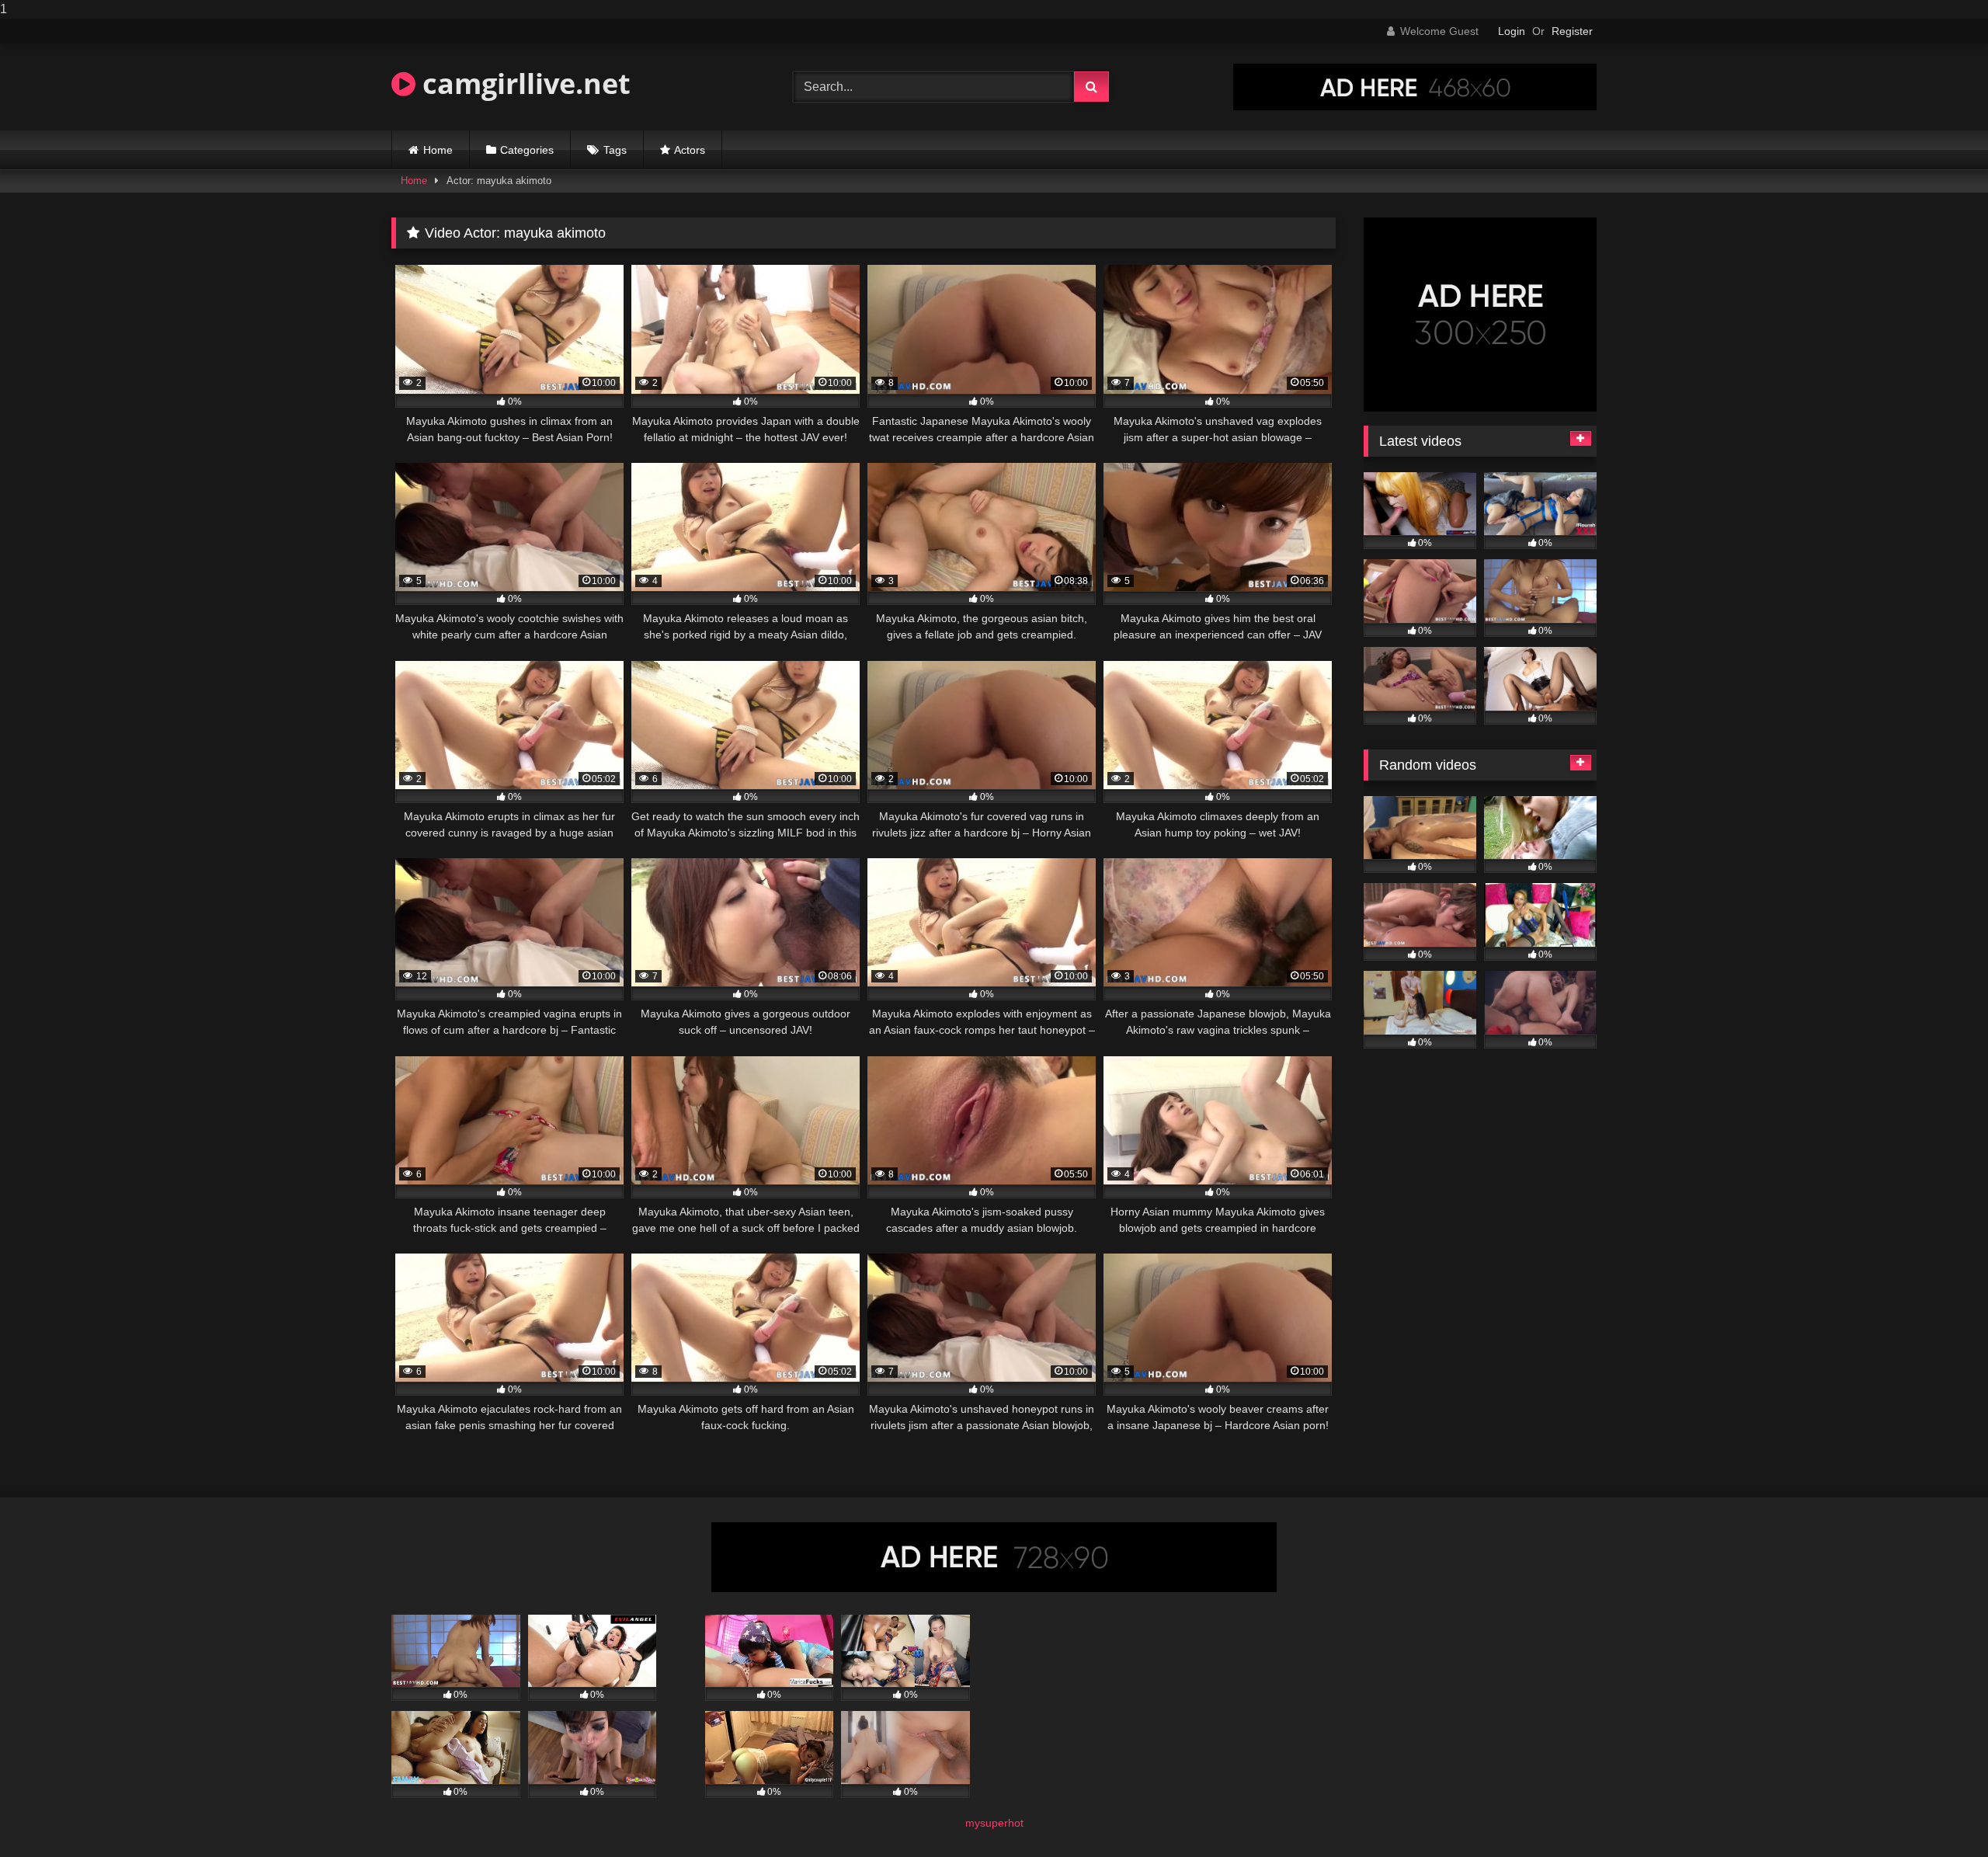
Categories (527, 150)
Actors (690, 150)
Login (1512, 31)
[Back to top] (1940, 1814)
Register (1572, 31)
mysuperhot (994, 1823)
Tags (615, 150)
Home (438, 150)
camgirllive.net (523, 83)
